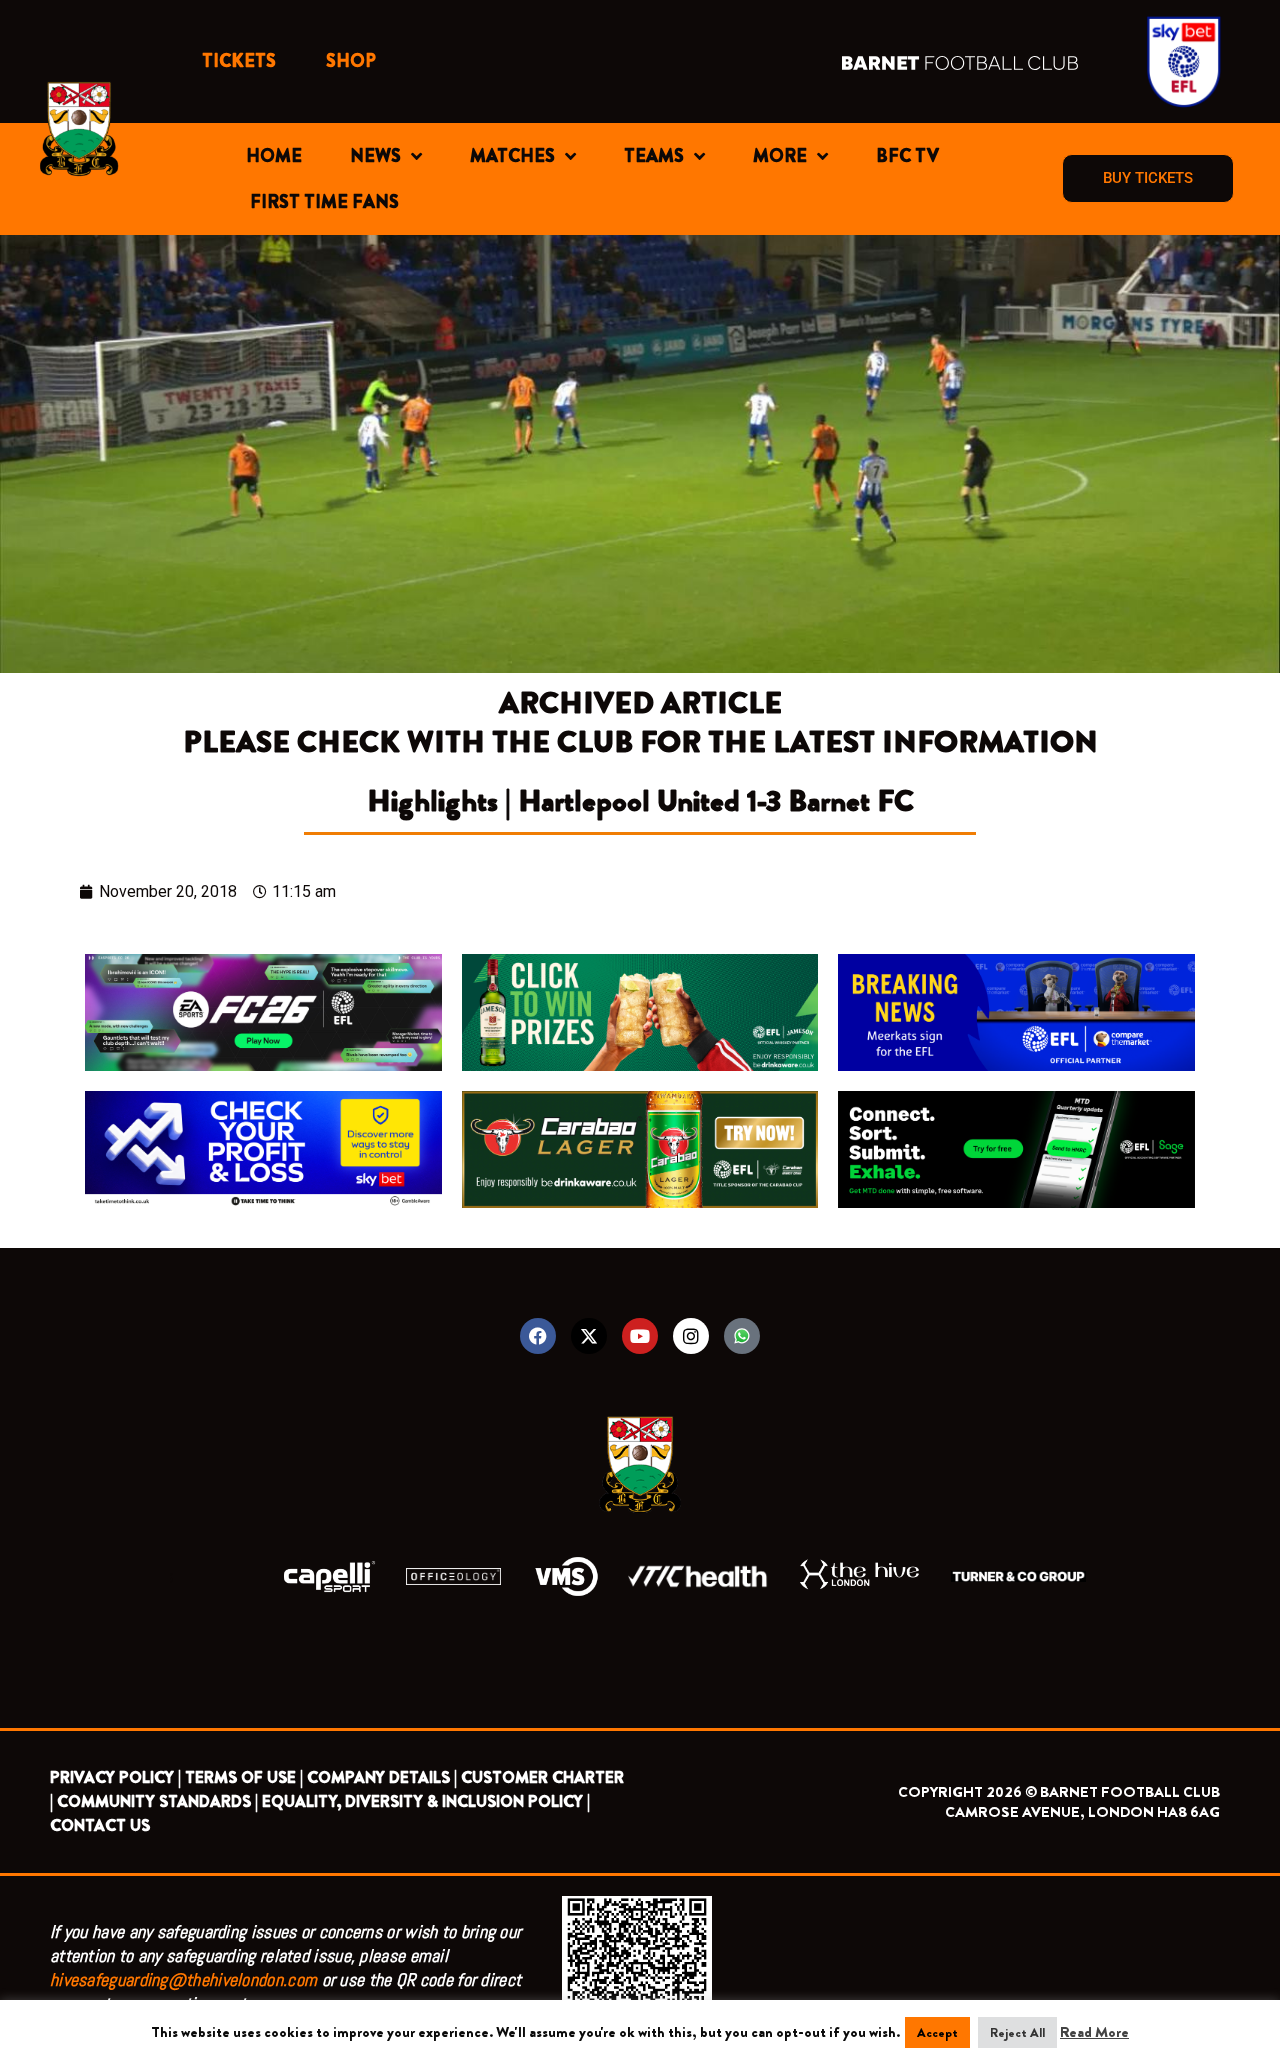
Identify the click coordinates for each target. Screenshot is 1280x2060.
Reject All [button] (1017, 2032)
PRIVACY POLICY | (115, 1777)
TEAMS (654, 156)
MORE (780, 156)
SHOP (351, 61)
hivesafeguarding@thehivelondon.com (183, 1979)
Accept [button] (937, 2032)
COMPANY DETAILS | (382, 1777)
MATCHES (512, 156)
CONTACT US (100, 1825)
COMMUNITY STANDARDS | (157, 1801)
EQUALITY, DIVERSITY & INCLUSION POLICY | (426, 1801)
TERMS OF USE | (244, 1777)
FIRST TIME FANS (324, 202)
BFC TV (907, 156)
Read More (1094, 2032)
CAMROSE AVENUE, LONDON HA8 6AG (1082, 1812)
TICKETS (239, 61)
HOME (274, 156)
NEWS (375, 156)
